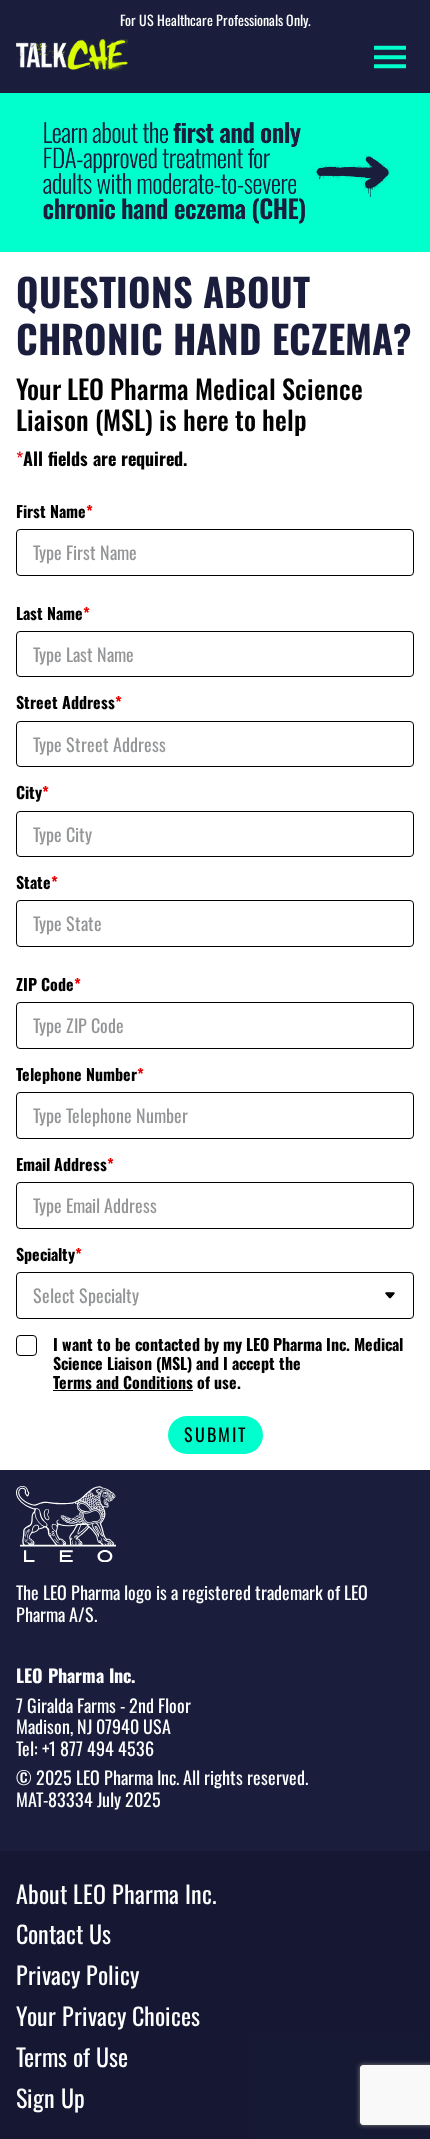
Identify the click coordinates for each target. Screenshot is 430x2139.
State (37, 882)
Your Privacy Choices (108, 2015)
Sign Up (50, 2097)
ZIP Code (48, 984)
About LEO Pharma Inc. (116, 1893)
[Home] (72, 57)
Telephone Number (80, 1074)
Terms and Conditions (123, 1382)
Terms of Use (72, 2056)
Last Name (53, 613)
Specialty (49, 1254)
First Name (54, 511)
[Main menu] (390, 57)
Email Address (65, 1164)
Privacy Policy (77, 1974)
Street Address (69, 702)
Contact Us (63, 1933)
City (32, 792)
